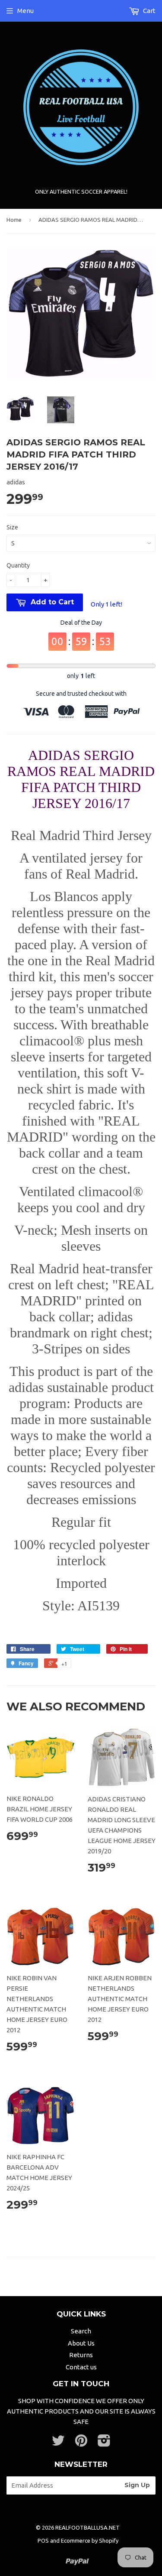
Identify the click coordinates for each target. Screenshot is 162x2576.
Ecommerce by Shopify (90, 2540)
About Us (81, 2343)
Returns (81, 2355)
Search (81, 2331)
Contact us (81, 2367)
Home (14, 220)
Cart (149, 11)
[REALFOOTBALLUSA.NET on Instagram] (104, 2443)
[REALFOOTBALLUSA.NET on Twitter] (58, 2443)
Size (12, 527)
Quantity (18, 565)
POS (43, 2540)
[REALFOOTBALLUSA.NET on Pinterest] (81, 2443)
